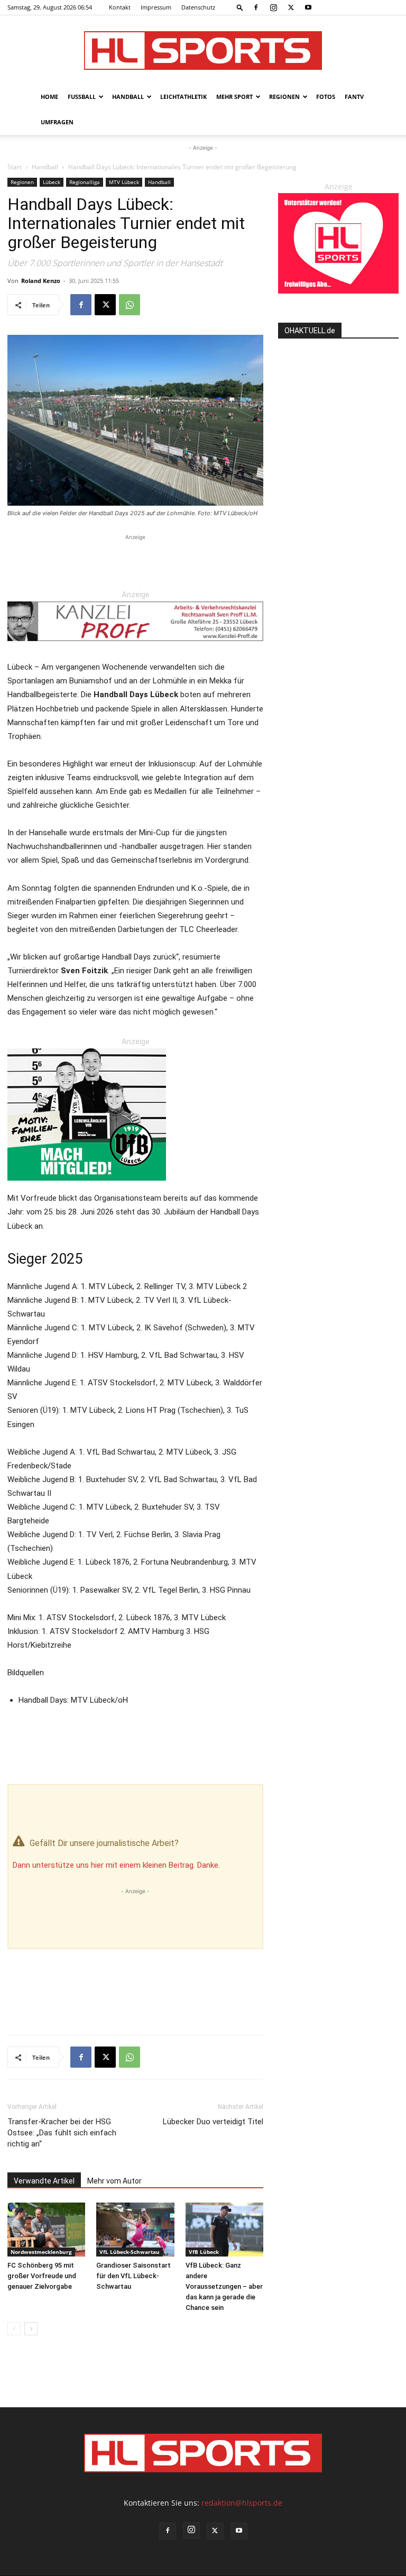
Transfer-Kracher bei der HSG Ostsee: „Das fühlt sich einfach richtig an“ (62, 2133)
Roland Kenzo (41, 281)
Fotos (326, 97)
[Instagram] (273, 7)
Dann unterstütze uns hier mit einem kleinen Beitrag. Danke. (116, 1865)
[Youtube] (308, 7)
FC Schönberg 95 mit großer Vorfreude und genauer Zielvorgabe (42, 2276)
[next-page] (31, 2329)
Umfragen (57, 122)
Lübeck (52, 182)
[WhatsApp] (130, 305)
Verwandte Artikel (44, 2181)
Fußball (82, 97)
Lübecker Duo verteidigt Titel (213, 2122)
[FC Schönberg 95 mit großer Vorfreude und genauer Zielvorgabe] (46, 2229)
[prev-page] (14, 2329)
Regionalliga (85, 182)
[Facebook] (256, 7)
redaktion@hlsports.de (242, 2503)
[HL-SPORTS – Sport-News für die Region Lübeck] (203, 51)
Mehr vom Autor (114, 2181)
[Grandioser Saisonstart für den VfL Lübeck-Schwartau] (135, 2229)
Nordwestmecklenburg (41, 2252)
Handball (128, 97)
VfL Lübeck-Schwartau (130, 2252)
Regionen (284, 97)
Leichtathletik (183, 97)
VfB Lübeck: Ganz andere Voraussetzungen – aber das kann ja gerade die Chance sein (224, 2286)
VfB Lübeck (204, 2252)
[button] (240, 7)
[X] (291, 7)
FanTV (354, 97)
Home (49, 97)
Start (15, 167)
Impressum (156, 7)
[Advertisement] (135, 559)
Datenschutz (198, 7)
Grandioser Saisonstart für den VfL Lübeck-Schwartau (133, 2276)
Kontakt (120, 7)
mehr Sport (234, 97)
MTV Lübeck (124, 182)
